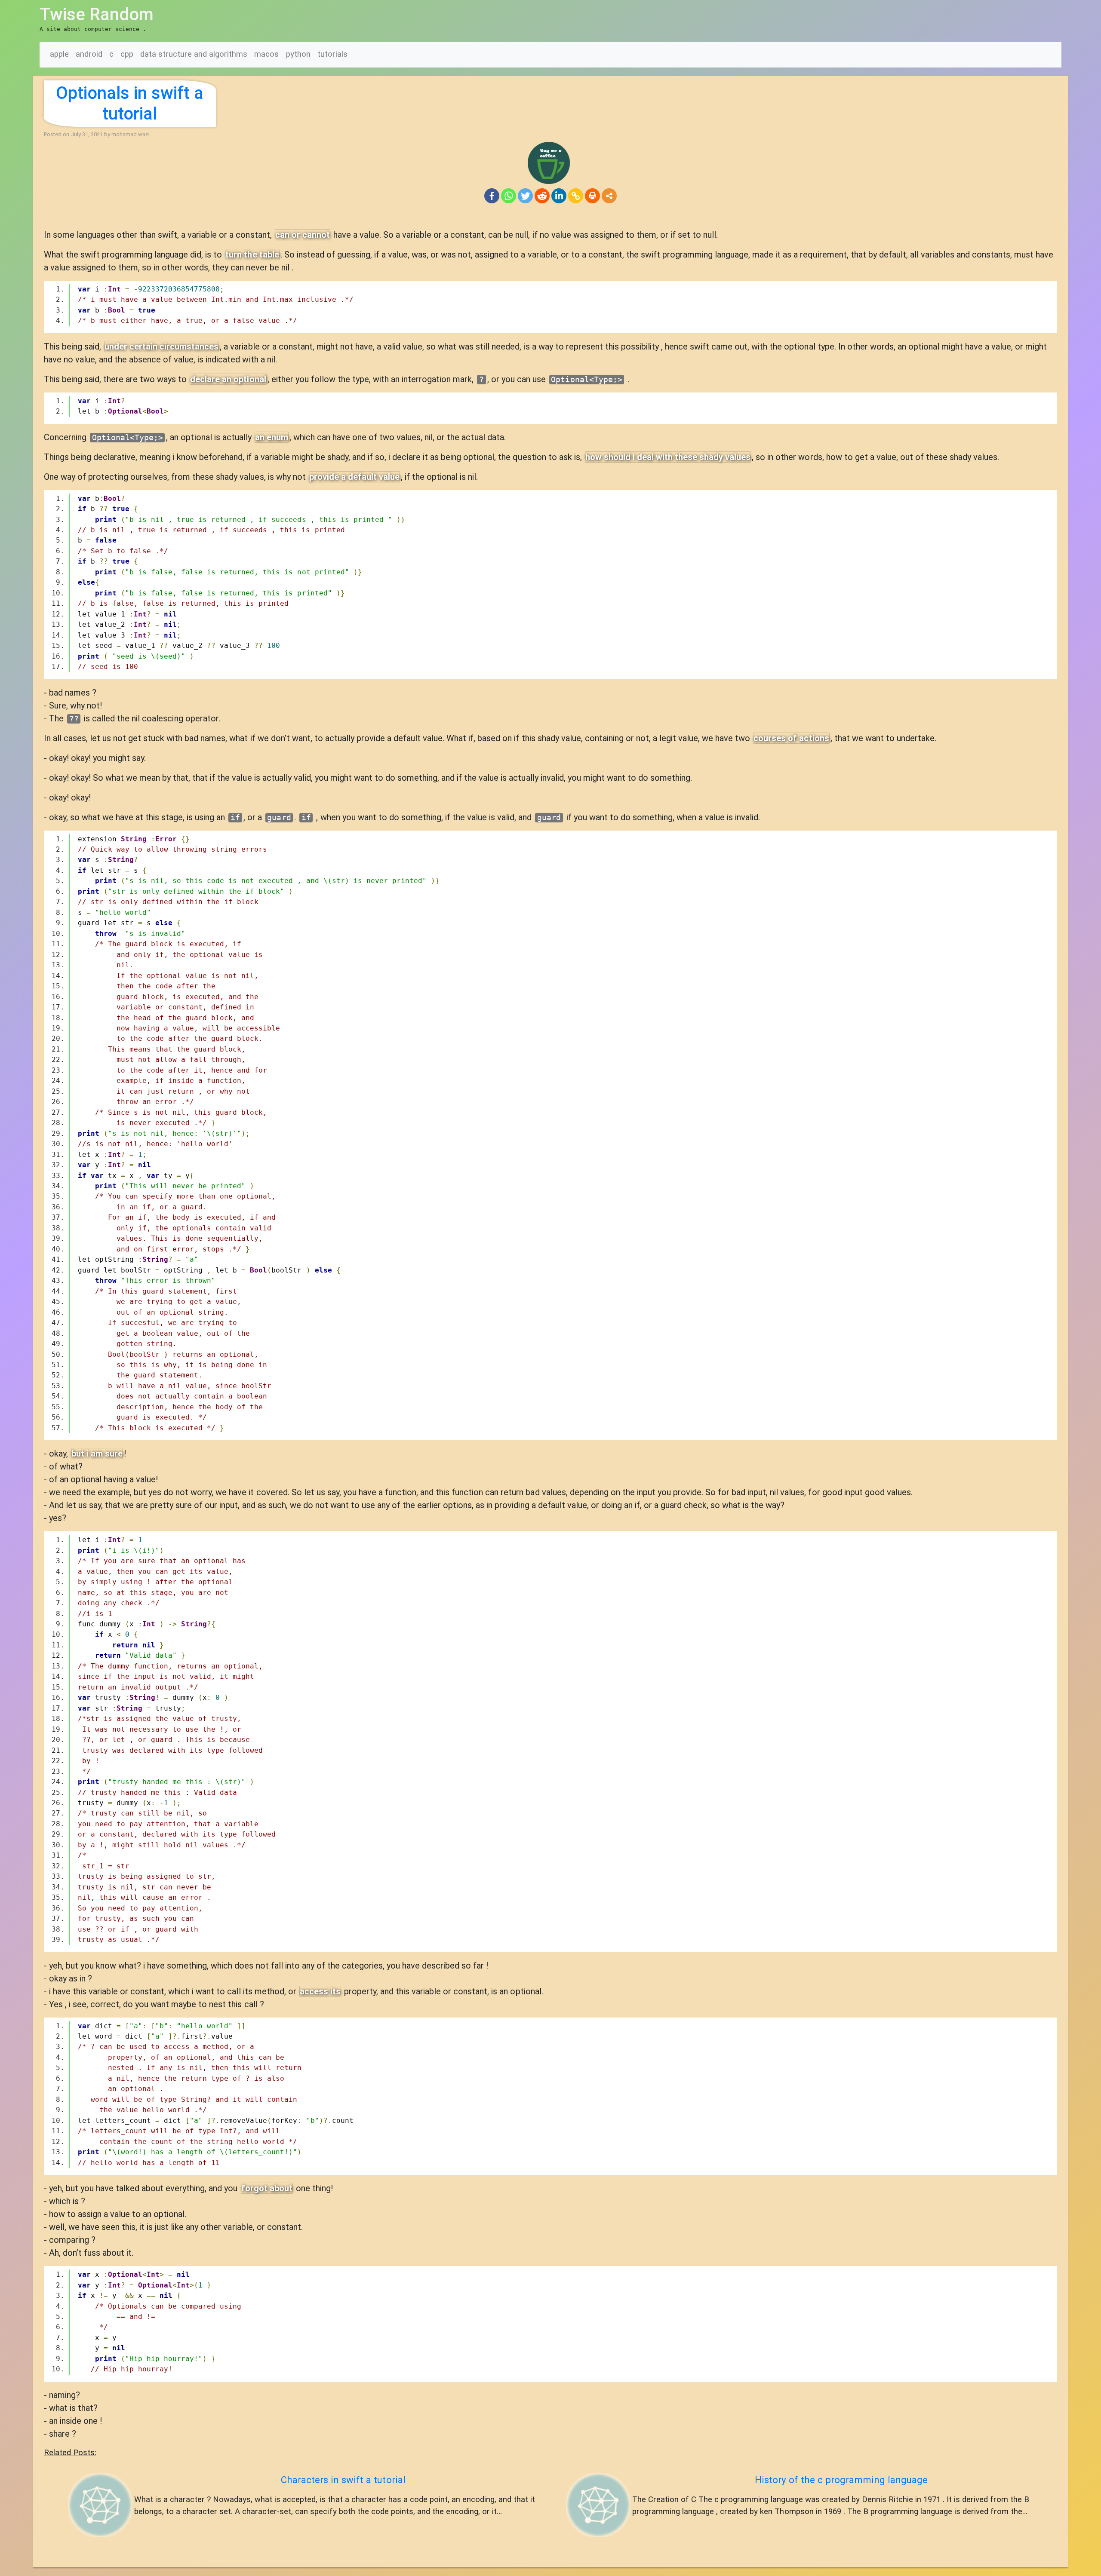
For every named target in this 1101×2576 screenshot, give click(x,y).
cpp (127, 54)
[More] (609, 196)
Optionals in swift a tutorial (130, 103)
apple (59, 54)
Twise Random (97, 14)
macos (266, 54)
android (89, 54)
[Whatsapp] (509, 196)
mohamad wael (131, 134)
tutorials (332, 54)
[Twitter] (525, 196)
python (298, 54)
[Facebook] (492, 196)
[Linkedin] (559, 196)
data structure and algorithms (194, 54)
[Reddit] (542, 196)
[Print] (592, 196)
